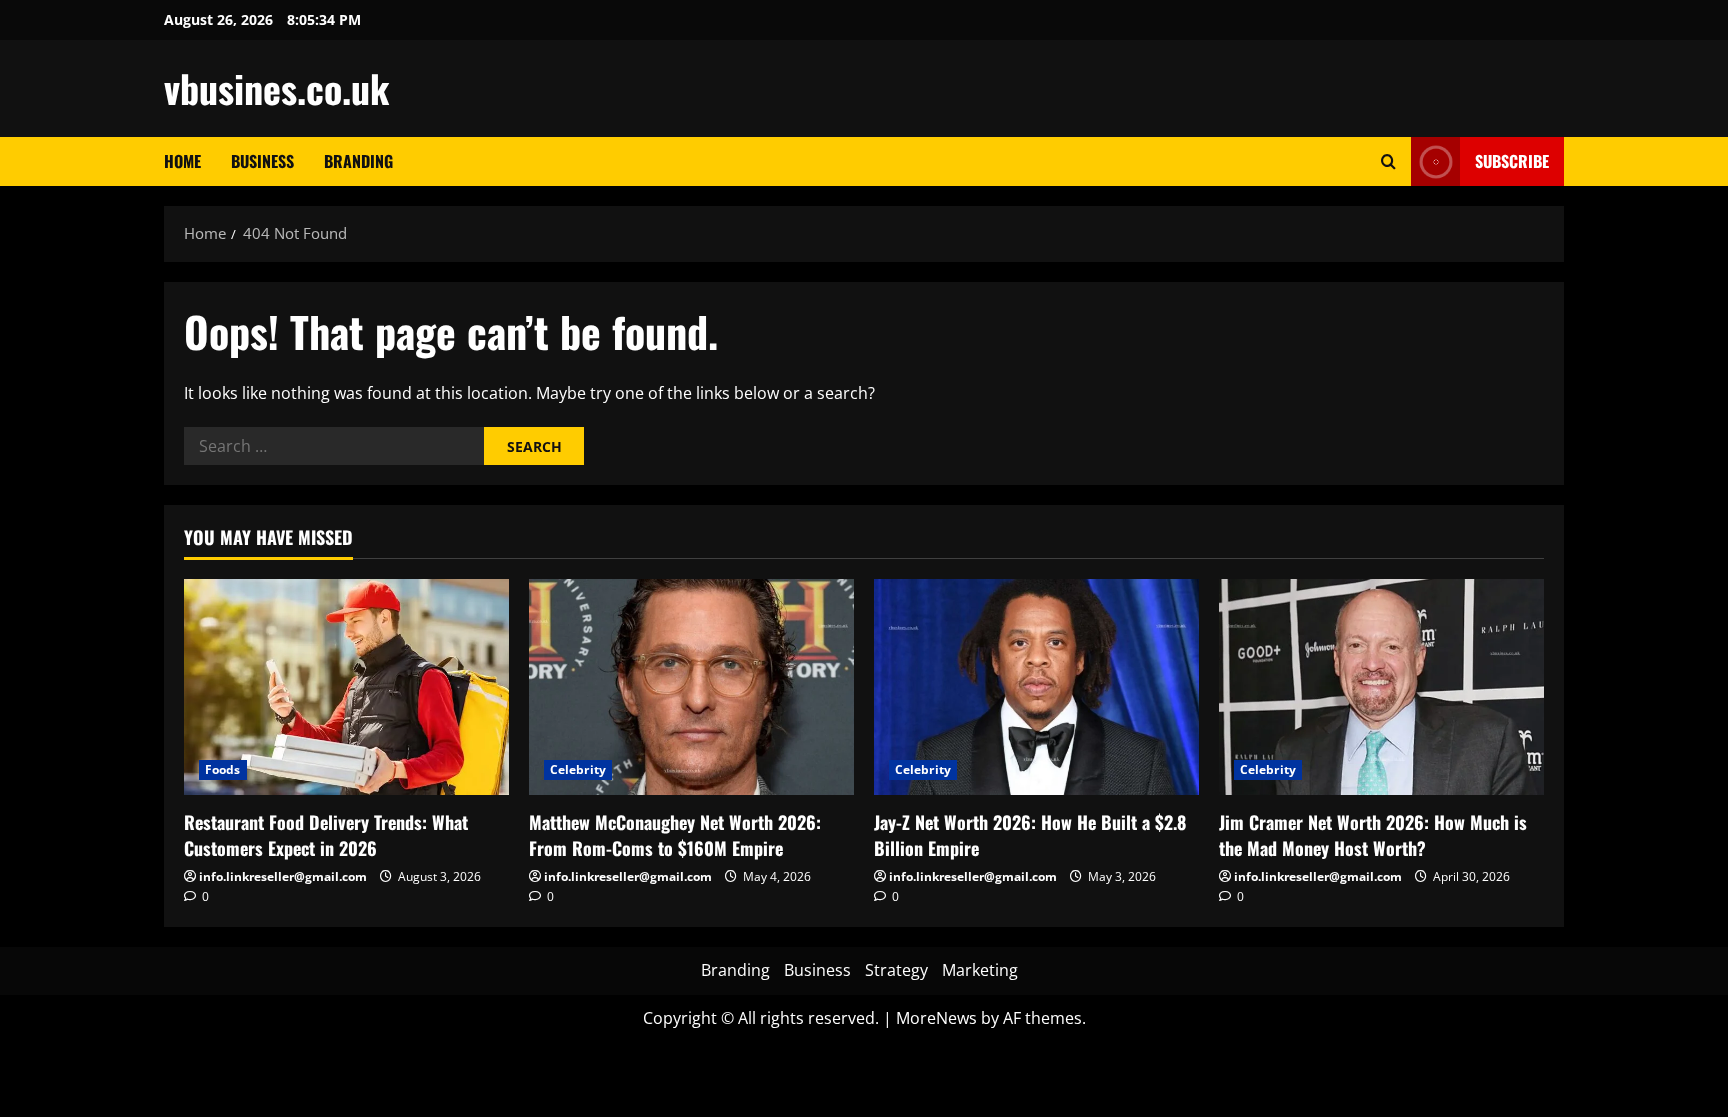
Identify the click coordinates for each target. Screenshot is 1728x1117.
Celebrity (578, 769)
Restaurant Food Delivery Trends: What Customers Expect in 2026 (326, 834)
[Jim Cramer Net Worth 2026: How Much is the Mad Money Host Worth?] (1381, 687)
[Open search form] (1388, 161)
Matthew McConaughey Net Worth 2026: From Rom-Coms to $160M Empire (675, 834)
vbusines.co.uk (276, 88)
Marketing (980, 970)
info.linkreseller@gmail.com (283, 876)
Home (182, 161)
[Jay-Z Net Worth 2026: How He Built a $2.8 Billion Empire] (1036, 687)
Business (262, 161)
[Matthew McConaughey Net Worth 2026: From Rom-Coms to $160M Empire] (691, 687)
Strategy (896, 970)
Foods (223, 769)
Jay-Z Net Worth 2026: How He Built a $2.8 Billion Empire (1030, 834)
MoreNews (936, 1018)
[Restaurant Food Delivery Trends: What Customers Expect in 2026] (346, 687)
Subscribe (1512, 161)
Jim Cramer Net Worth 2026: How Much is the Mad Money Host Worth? (1373, 834)
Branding (358, 161)
